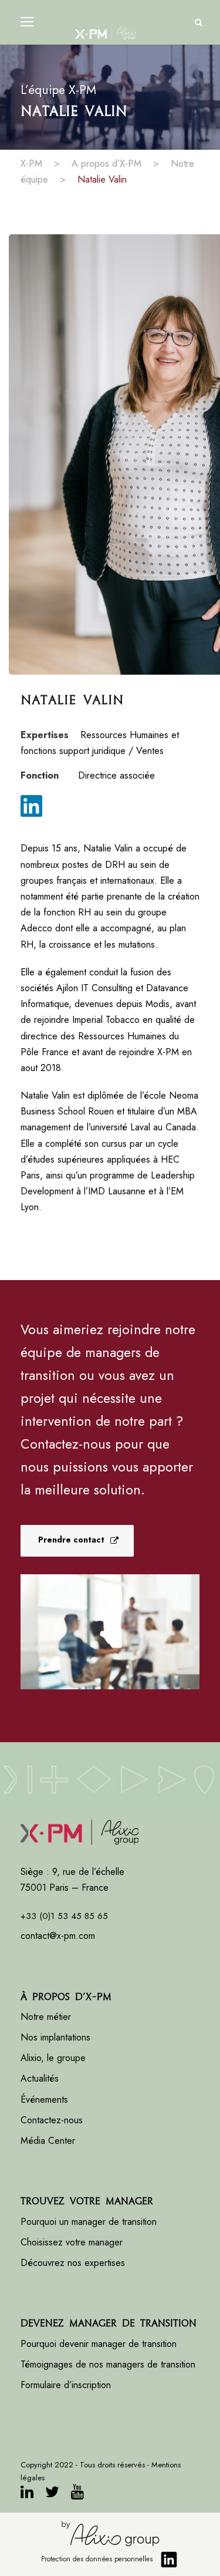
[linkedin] (31, 809)
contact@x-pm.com (58, 1936)
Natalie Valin (102, 179)
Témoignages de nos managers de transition (108, 2364)
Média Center (48, 2141)
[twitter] (52, 2494)
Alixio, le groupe (53, 2058)
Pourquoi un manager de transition (89, 2222)
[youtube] (77, 2494)
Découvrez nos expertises (73, 2263)
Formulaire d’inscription (66, 2385)
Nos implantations (55, 2037)
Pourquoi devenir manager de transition (100, 2344)
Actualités (40, 2078)
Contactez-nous (52, 2120)
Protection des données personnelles (97, 2559)
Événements (44, 2099)
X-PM (31, 164)
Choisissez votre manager (72, 2242)
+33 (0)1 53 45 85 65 (64, 1916)
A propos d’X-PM (106, 164)
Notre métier (46, 2017)
